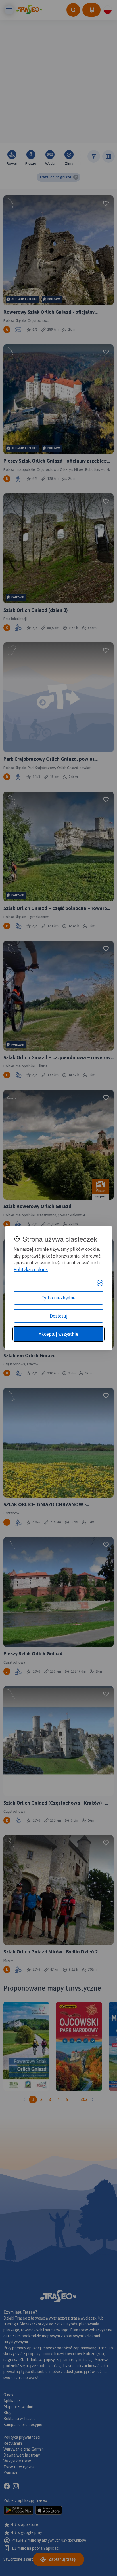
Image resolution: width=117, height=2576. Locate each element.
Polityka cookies (31, 1269)
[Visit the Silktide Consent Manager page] (100, 1283)
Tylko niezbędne (58, 1298)
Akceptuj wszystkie (58, 1334)
